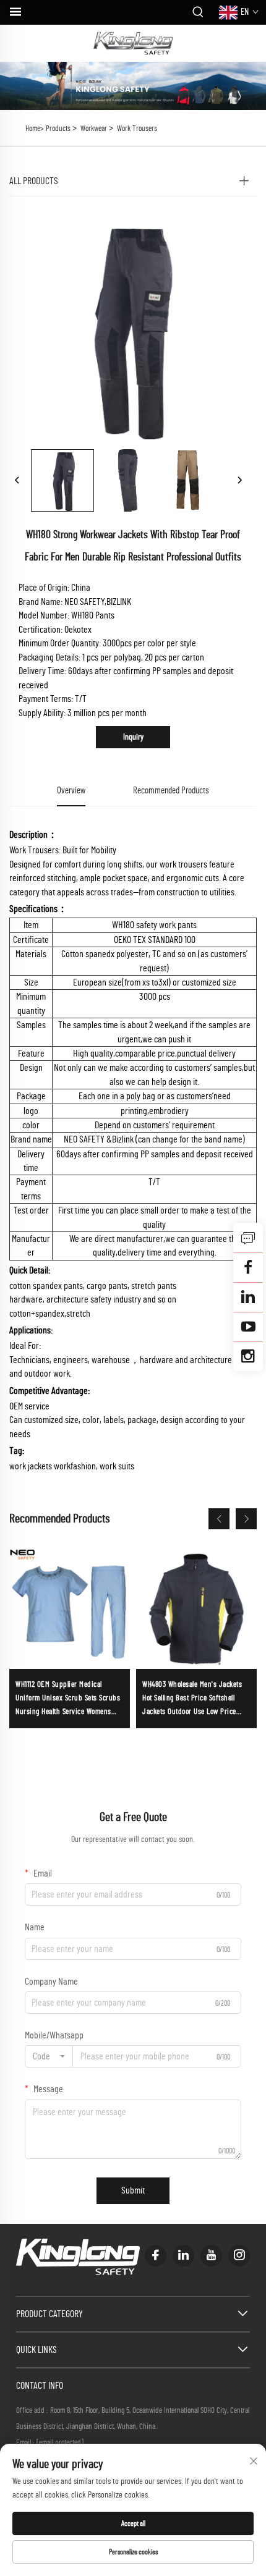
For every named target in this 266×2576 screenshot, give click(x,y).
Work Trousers (137, 129)
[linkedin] (183, 2256)
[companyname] (133, 43)
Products (58, 129)
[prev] (17, 481)
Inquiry (133, 737)
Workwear (94, 129)
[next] (239, 481)
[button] (219, 1519)
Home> (35, 129)
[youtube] (211, 2256)
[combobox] (49, 2056)
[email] (248, 1267)
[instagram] (239, 2256)
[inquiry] (248, 1238)
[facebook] (156, 2256)
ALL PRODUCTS (34, 181)
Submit (133, 2190)
